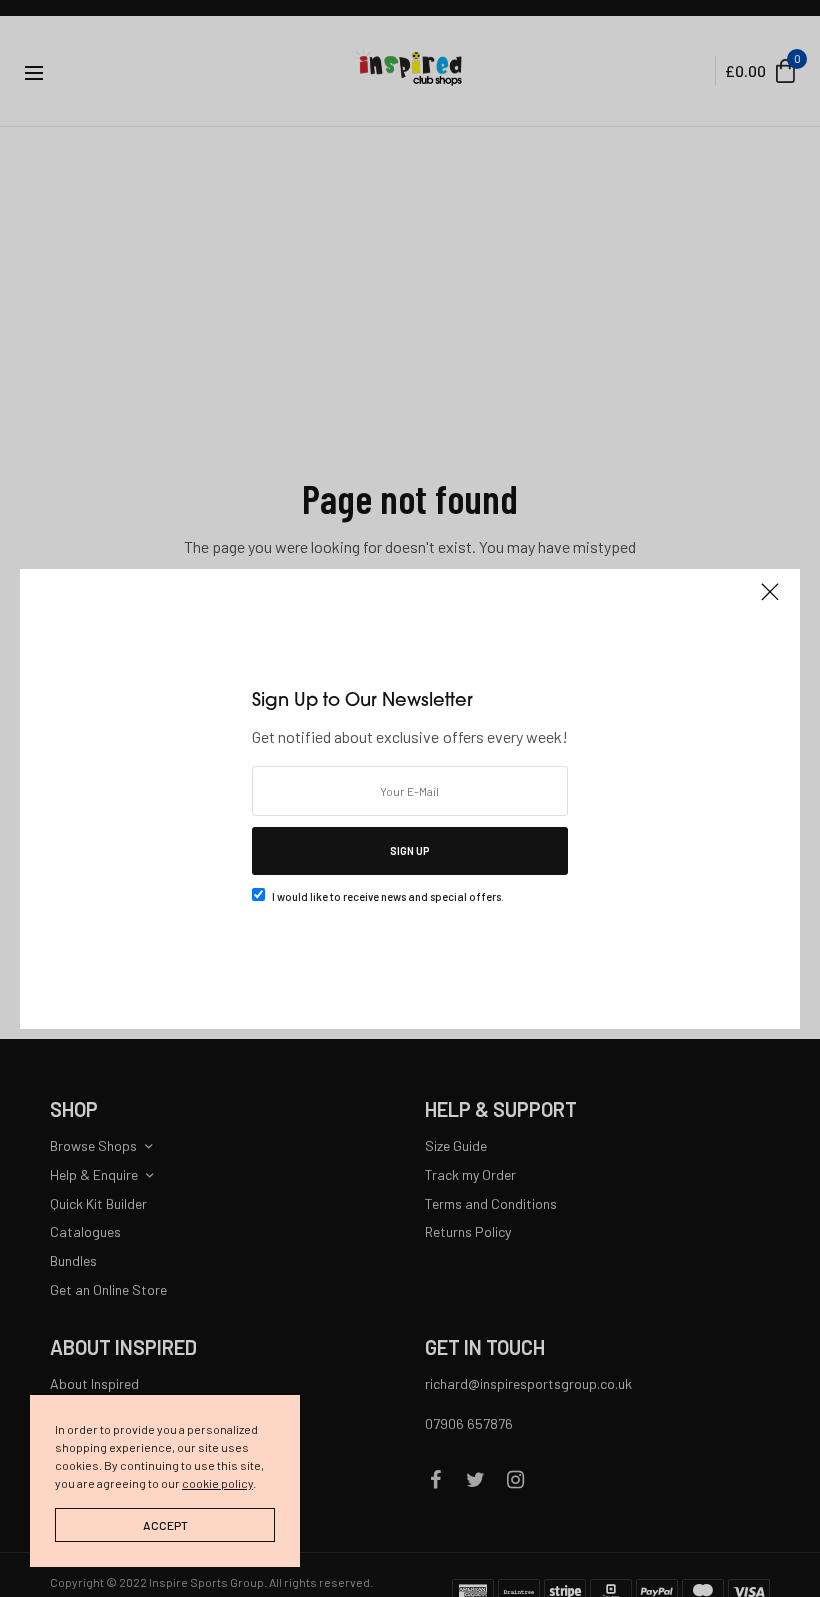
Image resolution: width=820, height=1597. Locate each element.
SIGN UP (410, 850)
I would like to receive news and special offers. (388, 896)
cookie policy (217, 1483)
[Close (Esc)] (770, 601)
